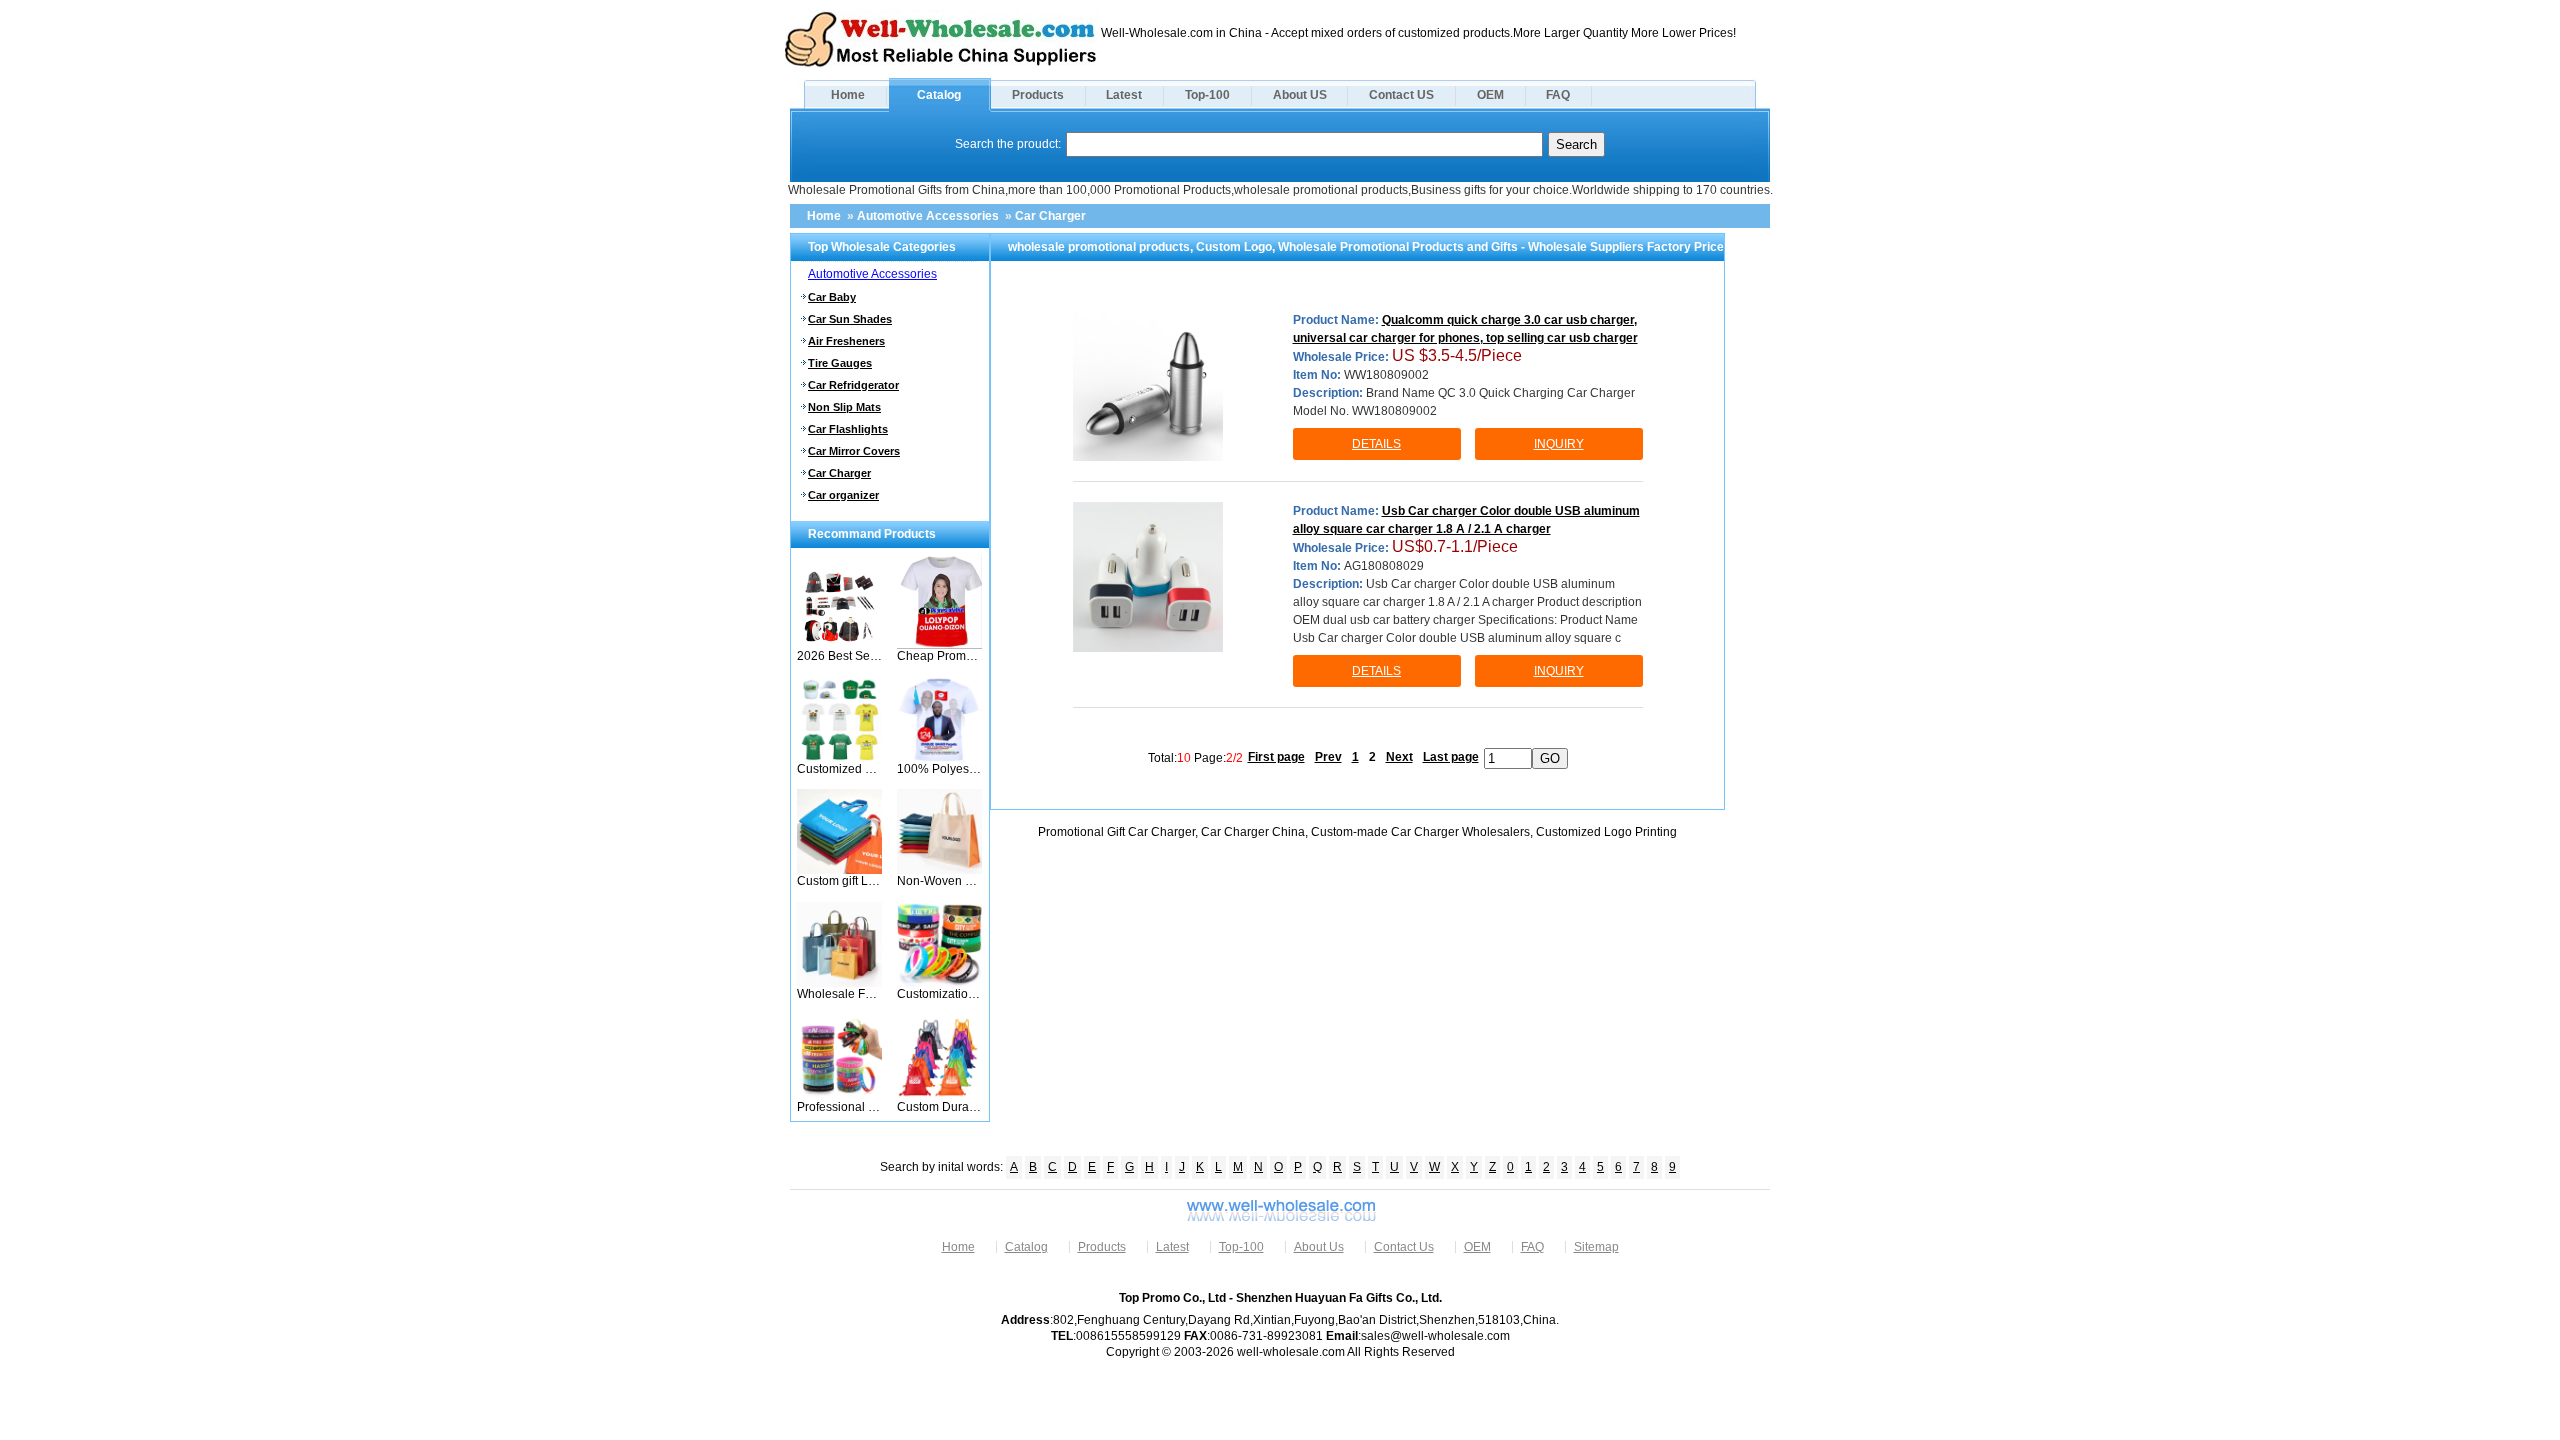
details (1376, 444)
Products (1038, 95)
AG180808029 (1384, 566)
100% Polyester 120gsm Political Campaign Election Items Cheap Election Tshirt (939, 769)
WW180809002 (1386, 375)
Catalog (939, 95)
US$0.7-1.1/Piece (1455, 546)
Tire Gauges (840, 363)
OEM (1490, 95)
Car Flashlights (848, 429)
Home (848, 95)
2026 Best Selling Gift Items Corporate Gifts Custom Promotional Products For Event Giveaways (839, 656)
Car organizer (843, 495)
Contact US (1401, 95)
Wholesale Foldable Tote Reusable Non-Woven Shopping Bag (839, 994)
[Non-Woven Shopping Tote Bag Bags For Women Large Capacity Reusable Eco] (939, 870)
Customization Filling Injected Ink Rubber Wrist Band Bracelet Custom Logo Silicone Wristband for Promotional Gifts (939, 994)
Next (1399, 757)
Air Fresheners (846, 341)
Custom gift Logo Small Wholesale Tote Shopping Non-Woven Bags (839, 881)
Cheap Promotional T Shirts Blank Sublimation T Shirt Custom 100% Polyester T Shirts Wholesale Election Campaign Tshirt (939, 656)
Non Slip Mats (844, 407)
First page (1276, 757)
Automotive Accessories (928, 216)
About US (1300, 95)
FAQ (1558, 95)
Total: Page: (1195, 757)
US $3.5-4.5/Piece (1457, 355)
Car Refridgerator (853, 385)
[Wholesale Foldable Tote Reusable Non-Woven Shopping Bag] (839, 983)
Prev (1328, 757)
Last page (1451, 757)
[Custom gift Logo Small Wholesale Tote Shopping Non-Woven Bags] (839, 870)
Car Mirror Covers (854, 451)
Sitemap (1596, 1247)
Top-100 (1207, 95)
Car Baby (832, 297)
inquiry (1559, 444)
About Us (1319, 1247)
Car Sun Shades (850, 319)
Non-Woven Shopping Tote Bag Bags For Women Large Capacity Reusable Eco (939, 881)
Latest (1124, 95)
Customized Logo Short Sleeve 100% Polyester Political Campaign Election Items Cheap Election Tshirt (839, 769)
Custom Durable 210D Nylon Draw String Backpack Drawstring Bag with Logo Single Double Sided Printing (939, 1107)
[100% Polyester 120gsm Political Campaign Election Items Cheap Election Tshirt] (939, 758)
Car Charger (1050, 216)
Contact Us (1404, 1247)
